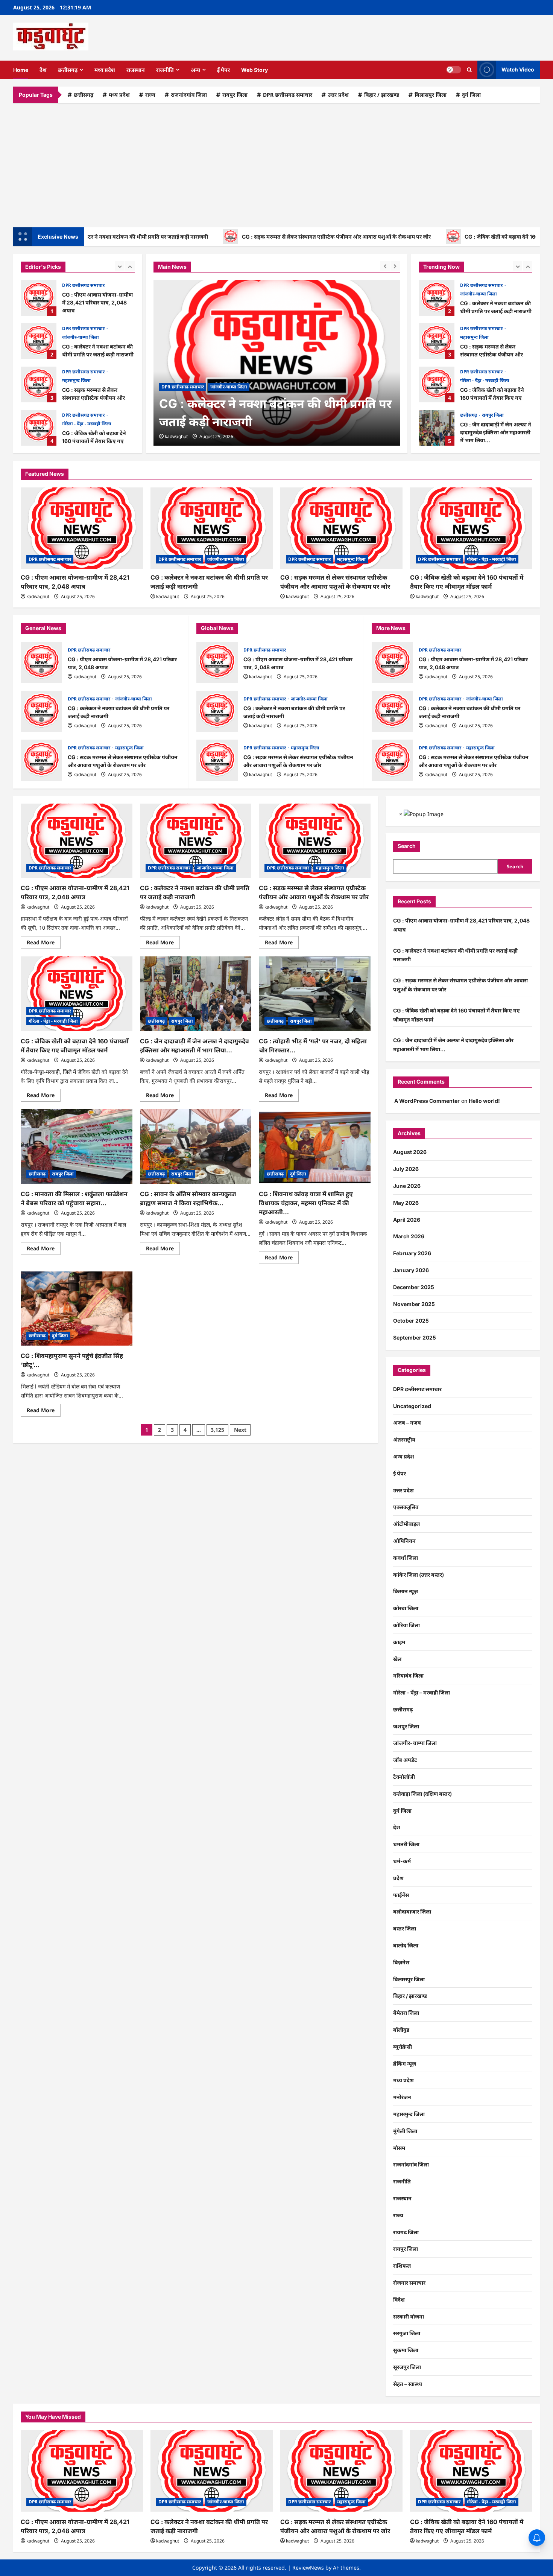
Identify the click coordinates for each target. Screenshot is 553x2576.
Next (240, 1430)
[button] (469, 70)
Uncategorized (412, 1406)
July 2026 (406, 1169)
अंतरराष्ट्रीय (404, 1439)
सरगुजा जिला (407, 2333)
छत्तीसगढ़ (68, 70)
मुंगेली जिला (405, 2131)
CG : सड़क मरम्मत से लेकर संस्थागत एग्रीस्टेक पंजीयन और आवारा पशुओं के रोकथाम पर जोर (275, 237)
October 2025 (411, 1321)
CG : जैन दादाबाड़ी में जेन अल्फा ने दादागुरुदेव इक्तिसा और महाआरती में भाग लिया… (39, 428)
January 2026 (411, 1270)
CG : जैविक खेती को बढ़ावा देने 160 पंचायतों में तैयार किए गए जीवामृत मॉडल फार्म (39, 384)
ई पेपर (223, 70)
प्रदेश (398, 1878)
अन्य (195, 70)
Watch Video (518, 69)
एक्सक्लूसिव (406, 1507)
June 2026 (407, 1186)
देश (43, 70)
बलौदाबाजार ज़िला (412, 1911)
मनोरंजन (402, 2097)
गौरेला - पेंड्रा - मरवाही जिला (87, 380)
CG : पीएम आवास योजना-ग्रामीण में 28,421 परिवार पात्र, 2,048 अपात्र (41, 662)
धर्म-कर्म (402, 1861)
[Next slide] (130, 266)
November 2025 (414, 1304)
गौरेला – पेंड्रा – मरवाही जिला (422, 1692)
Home (21, 70)
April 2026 (407, 1220)
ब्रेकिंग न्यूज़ (405, 2064)
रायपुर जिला (235, 95)
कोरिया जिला (406, 1625)
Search (407, 846)
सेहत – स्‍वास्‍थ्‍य (408, 2384)
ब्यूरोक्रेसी (403, 2047)
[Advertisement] (276, 163)
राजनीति (165, 70)
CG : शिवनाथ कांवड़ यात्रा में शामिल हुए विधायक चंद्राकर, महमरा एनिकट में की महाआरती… (306, 1203)
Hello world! (484, 1101)
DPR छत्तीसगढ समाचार (288, 95)
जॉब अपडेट (405, 1760)
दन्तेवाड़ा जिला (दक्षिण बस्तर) (422, 1794)
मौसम (399, 2148)
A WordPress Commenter (427, 1101)
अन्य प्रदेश (404, 1456)
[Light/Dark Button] (454, 70)
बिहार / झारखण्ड (382, 95)
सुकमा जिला (406, 2350)
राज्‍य (150, 95)
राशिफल (402, 2266)
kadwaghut (176, 436)
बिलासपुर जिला (431, 95)
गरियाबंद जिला (408, 1675)
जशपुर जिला (406, 1726)
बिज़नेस (401, 1962)
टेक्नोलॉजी (404, 1777)
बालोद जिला (406, 1945)
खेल (397, 1659)
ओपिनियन (404, 1541)
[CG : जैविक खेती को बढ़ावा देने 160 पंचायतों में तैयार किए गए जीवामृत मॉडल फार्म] (471, 528)
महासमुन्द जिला (76, 337)
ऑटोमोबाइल (406, 1524)
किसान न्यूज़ (406, 1591)
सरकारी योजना (409, 2316)
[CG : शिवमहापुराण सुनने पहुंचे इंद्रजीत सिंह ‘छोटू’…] (77, 1309)
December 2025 (414, 1287)
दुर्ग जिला (471, 95)
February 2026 (412, 1253)
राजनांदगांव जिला (189, 95)
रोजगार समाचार (409, 2283)
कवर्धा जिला (406, 1558)
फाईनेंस (401, 1895)
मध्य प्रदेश (105, 70)
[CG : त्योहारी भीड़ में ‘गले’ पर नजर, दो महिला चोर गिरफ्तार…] (315, 994)
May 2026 (406, 1203)
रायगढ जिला (406, 2232)
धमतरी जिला (406, 1844)
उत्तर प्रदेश (338, 95)
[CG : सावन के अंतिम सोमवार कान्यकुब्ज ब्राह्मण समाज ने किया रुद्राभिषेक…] (196, 1146)
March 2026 (409, 1236)
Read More (44, 944)
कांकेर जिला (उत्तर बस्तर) (419, 1575)
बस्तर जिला (405, 1928)
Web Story (254, 70)
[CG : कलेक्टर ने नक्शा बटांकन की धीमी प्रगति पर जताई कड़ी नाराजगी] (277, 363)
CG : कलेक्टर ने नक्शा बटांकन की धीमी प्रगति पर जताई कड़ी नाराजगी (39, 298)
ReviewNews (308, 2568)
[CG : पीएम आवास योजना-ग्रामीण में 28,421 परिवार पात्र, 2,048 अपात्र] (82, 528)
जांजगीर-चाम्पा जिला (81, 294)
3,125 (217, 1430)
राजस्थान (136, 70)
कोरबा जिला (406, 1608)
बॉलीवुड (401, 2030)
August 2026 (410, 1152)
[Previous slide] (120, 266)
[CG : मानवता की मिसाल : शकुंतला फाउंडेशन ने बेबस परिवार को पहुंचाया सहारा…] (77, 1146)
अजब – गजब (407, 1423)
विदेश (399, 2300)
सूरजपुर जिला (407, 2367)
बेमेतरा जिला (406, 2013)
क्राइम (399, 1642)
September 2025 (415, 1337)
